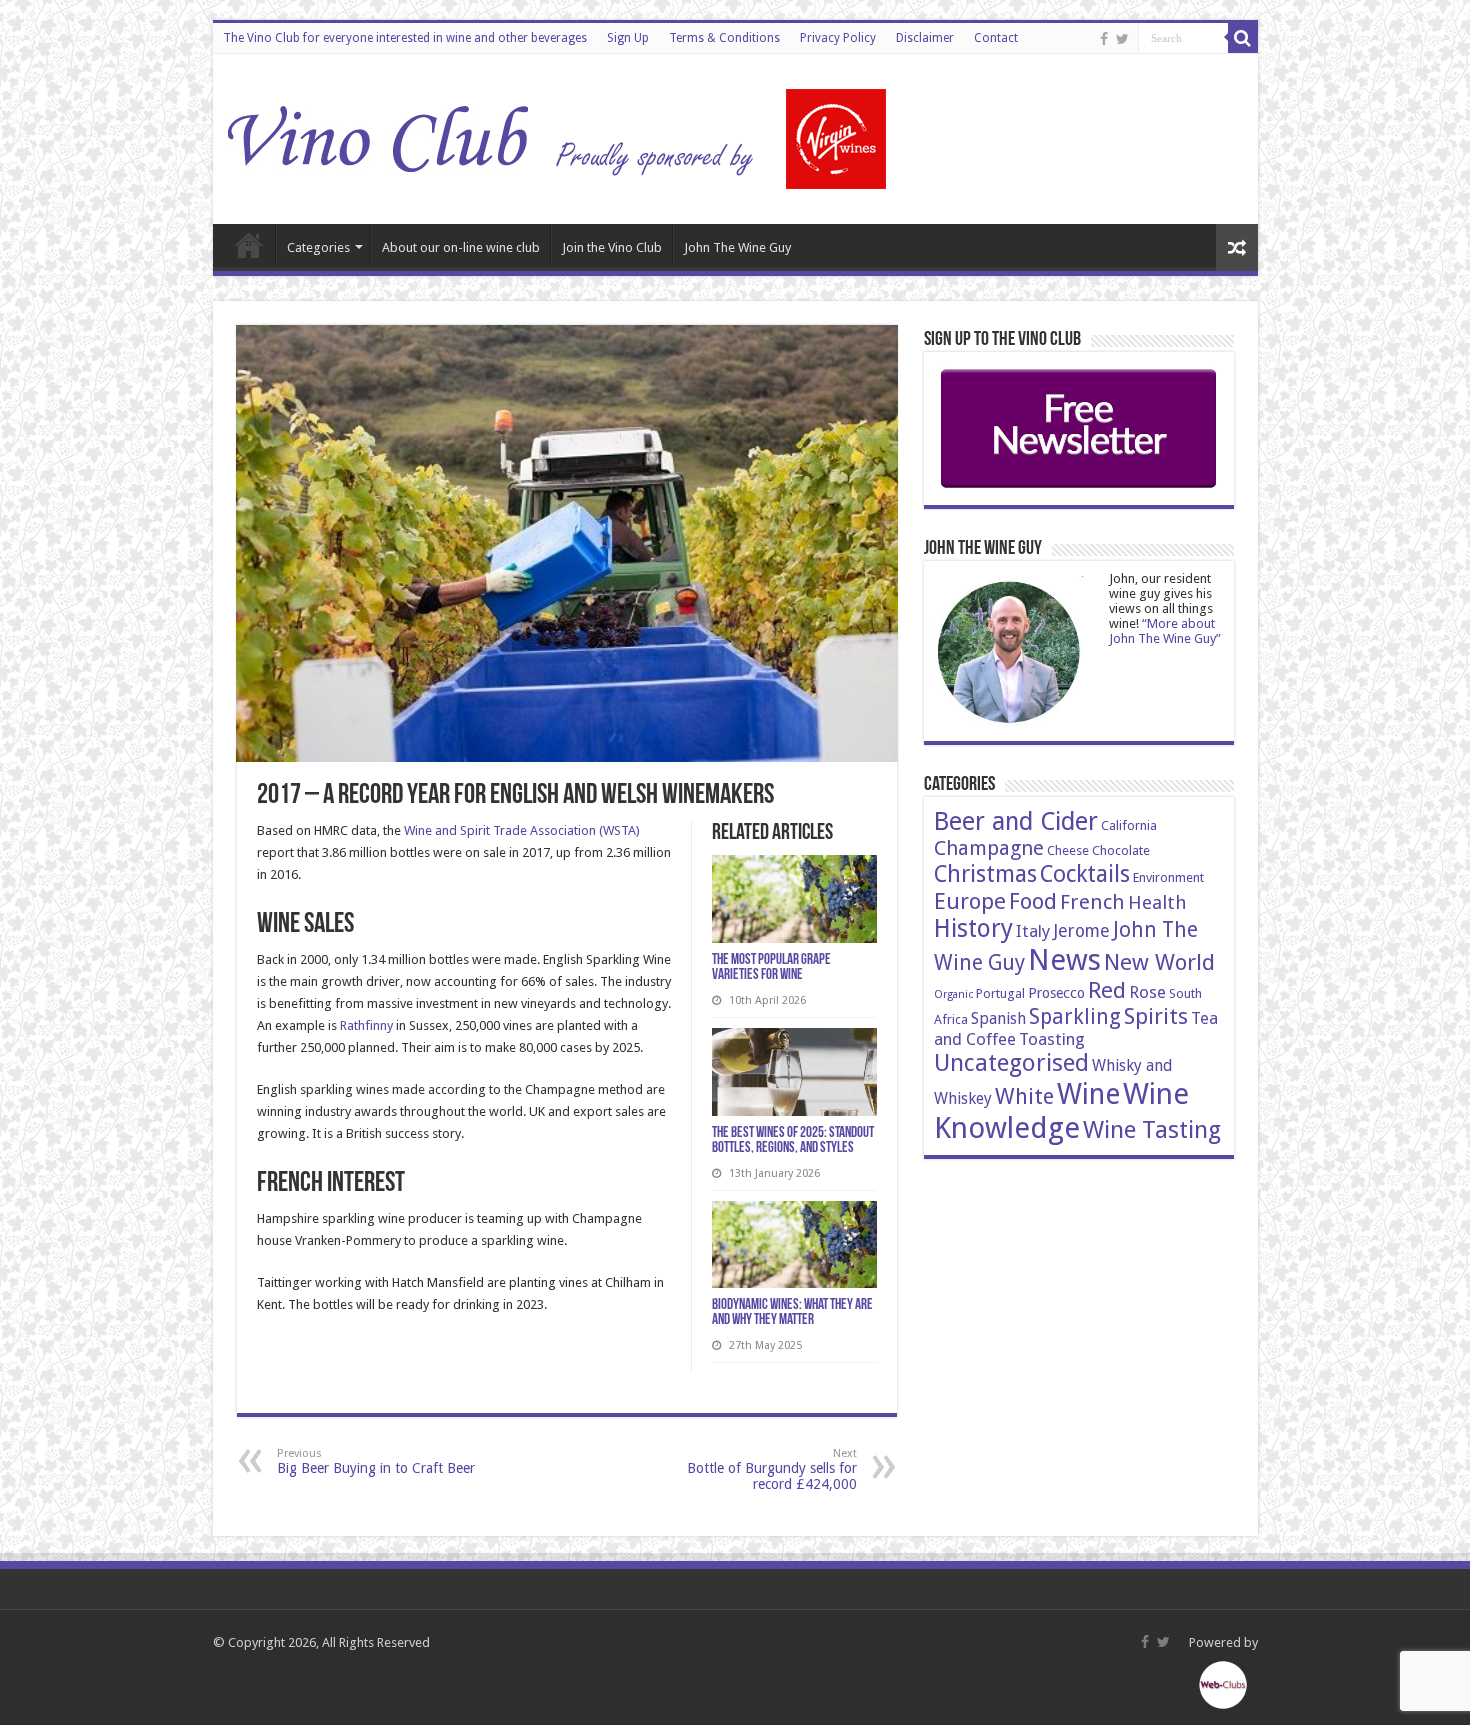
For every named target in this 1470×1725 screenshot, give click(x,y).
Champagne (989, 848)
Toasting (1052, 1039)
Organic (953, 994)
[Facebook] (1104, 39)
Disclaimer (925, 38)
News (1064, 960)
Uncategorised (1011, 1063)
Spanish (998, 1018)
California (1129, 825)
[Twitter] (1122, 39)
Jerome (1081, 931)
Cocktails (1085, 874)
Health (1157, 902)
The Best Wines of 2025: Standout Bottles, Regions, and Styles (793, 1141)
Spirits (1156, 1016)
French (1092, 902)
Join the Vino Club (612, 247)
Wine (1088, 1094)
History (973, 928)
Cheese (1068, 850)
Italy (1033, 931)
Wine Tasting (1152, 1130)
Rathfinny (366, 1025)
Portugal (1000, 993)
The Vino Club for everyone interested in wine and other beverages (405, 38)
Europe (970, 901)
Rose (1147, 992)
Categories (318, 247)
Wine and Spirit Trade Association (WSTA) (522, 830)
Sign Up (628, 38)
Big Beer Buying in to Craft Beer (376, 1461)
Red (1107, 990)
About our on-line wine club (461, 247)
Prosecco (1056, 993)
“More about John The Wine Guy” (1165, 631)
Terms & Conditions (724, 38)
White (1024, 1096)
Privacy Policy (838, 38)
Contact (996, 38)
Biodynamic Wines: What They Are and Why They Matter (792, 1313)
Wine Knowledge (1061, 1111)
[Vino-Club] (558, 135)
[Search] (1243, 38)
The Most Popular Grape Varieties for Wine (771, 968)
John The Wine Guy (737, 247)
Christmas (985, 874)
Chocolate (1121, 850)
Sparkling (1075, 1016)
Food (1033, 901)
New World (1159, 962)
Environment (1168, 877)
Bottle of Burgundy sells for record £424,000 (772, 1469)
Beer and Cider (1016, 821)
